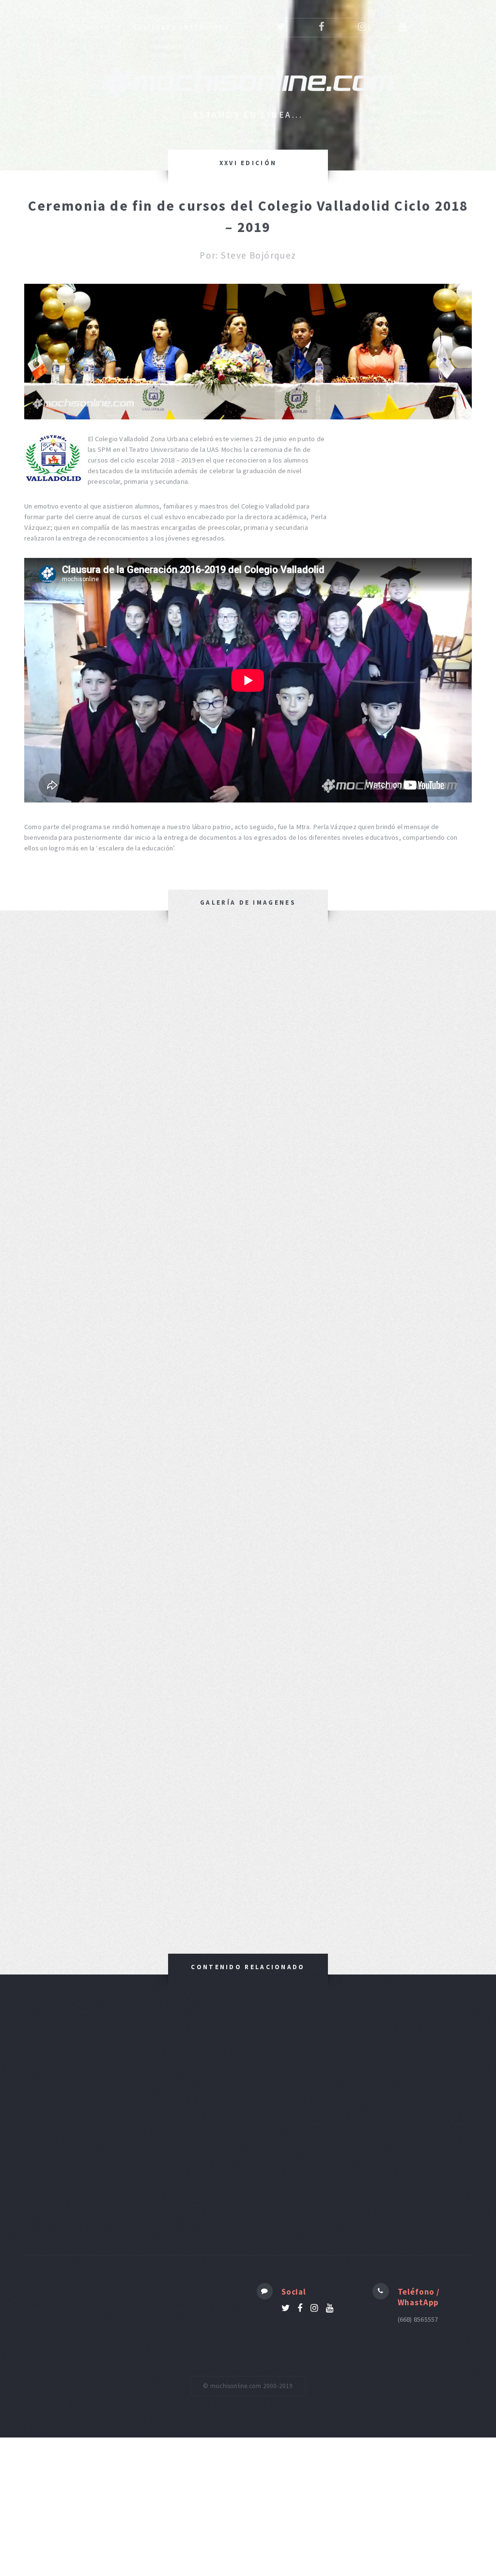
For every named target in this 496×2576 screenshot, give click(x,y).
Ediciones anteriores (181, 27)
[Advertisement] (248, 2115)
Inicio (97, 27)
